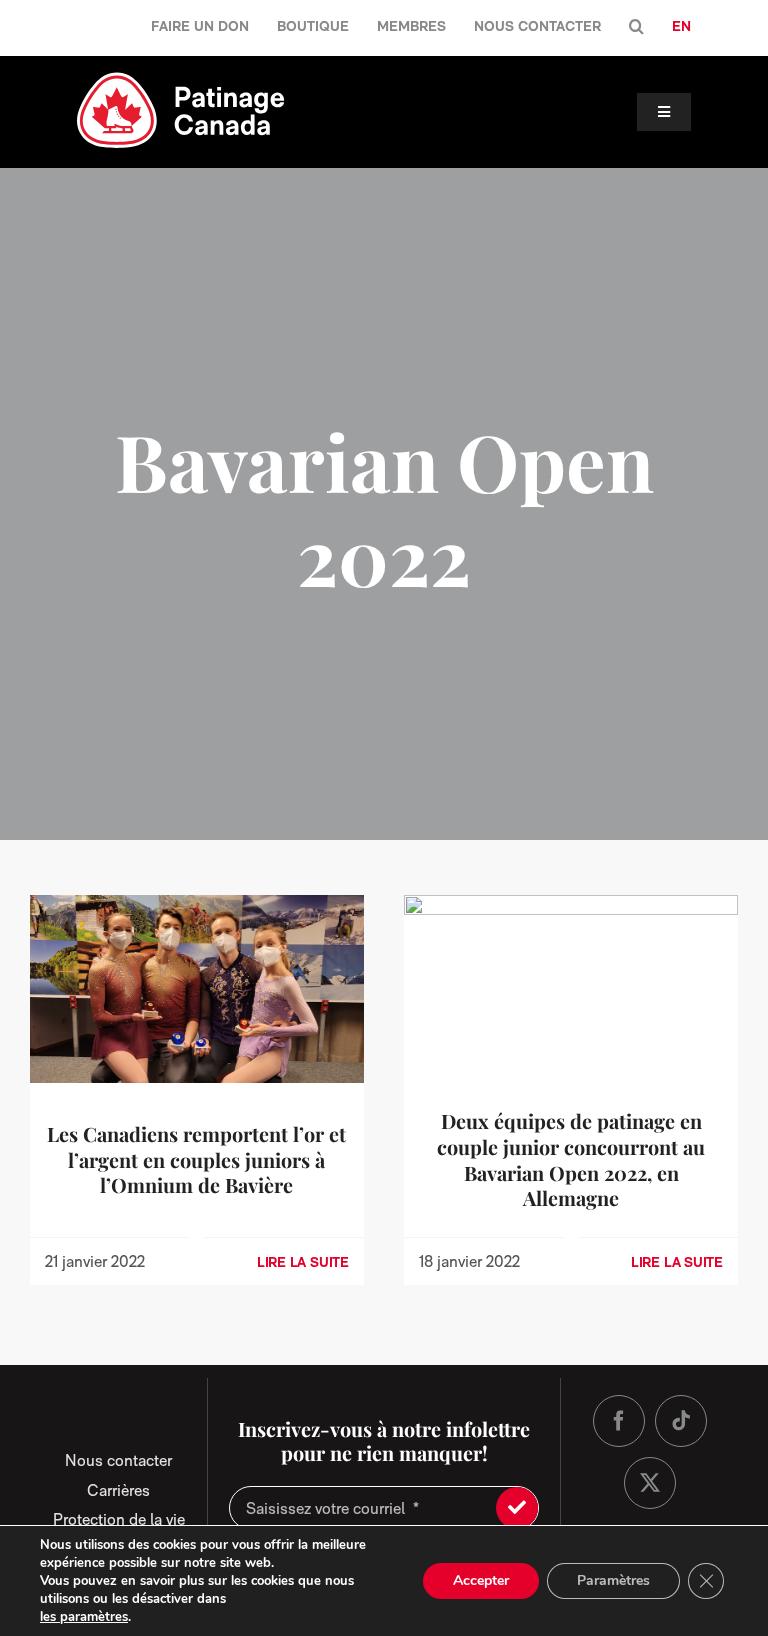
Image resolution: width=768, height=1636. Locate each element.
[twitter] (650, 1483)
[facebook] (619, 1421)
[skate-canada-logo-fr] (181, 78)
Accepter (481, 1580)
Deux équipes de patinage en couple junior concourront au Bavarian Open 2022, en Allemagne (571, 1159)
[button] (636, 27)
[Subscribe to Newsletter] (517, 1508)
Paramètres (613, 1580)
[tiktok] (681, 1421)
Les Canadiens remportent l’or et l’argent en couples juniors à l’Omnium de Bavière (196, 1160)
